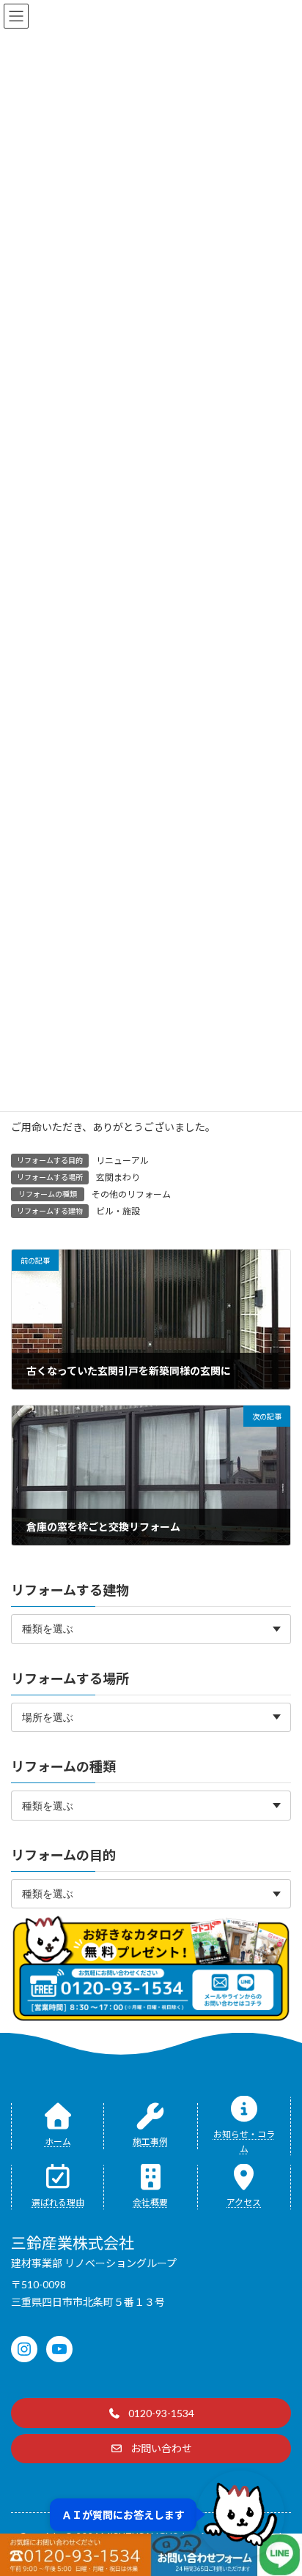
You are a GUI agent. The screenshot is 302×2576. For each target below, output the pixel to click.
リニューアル (122, 1161)
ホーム (58, 2142)
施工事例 (150, 2142)
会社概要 (150, 2202)
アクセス (244, 2202)
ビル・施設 (118, 1211)
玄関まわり (118, 1177)
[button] (151, 2413)
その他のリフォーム (131, 1194)
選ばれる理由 (58, 2202)
